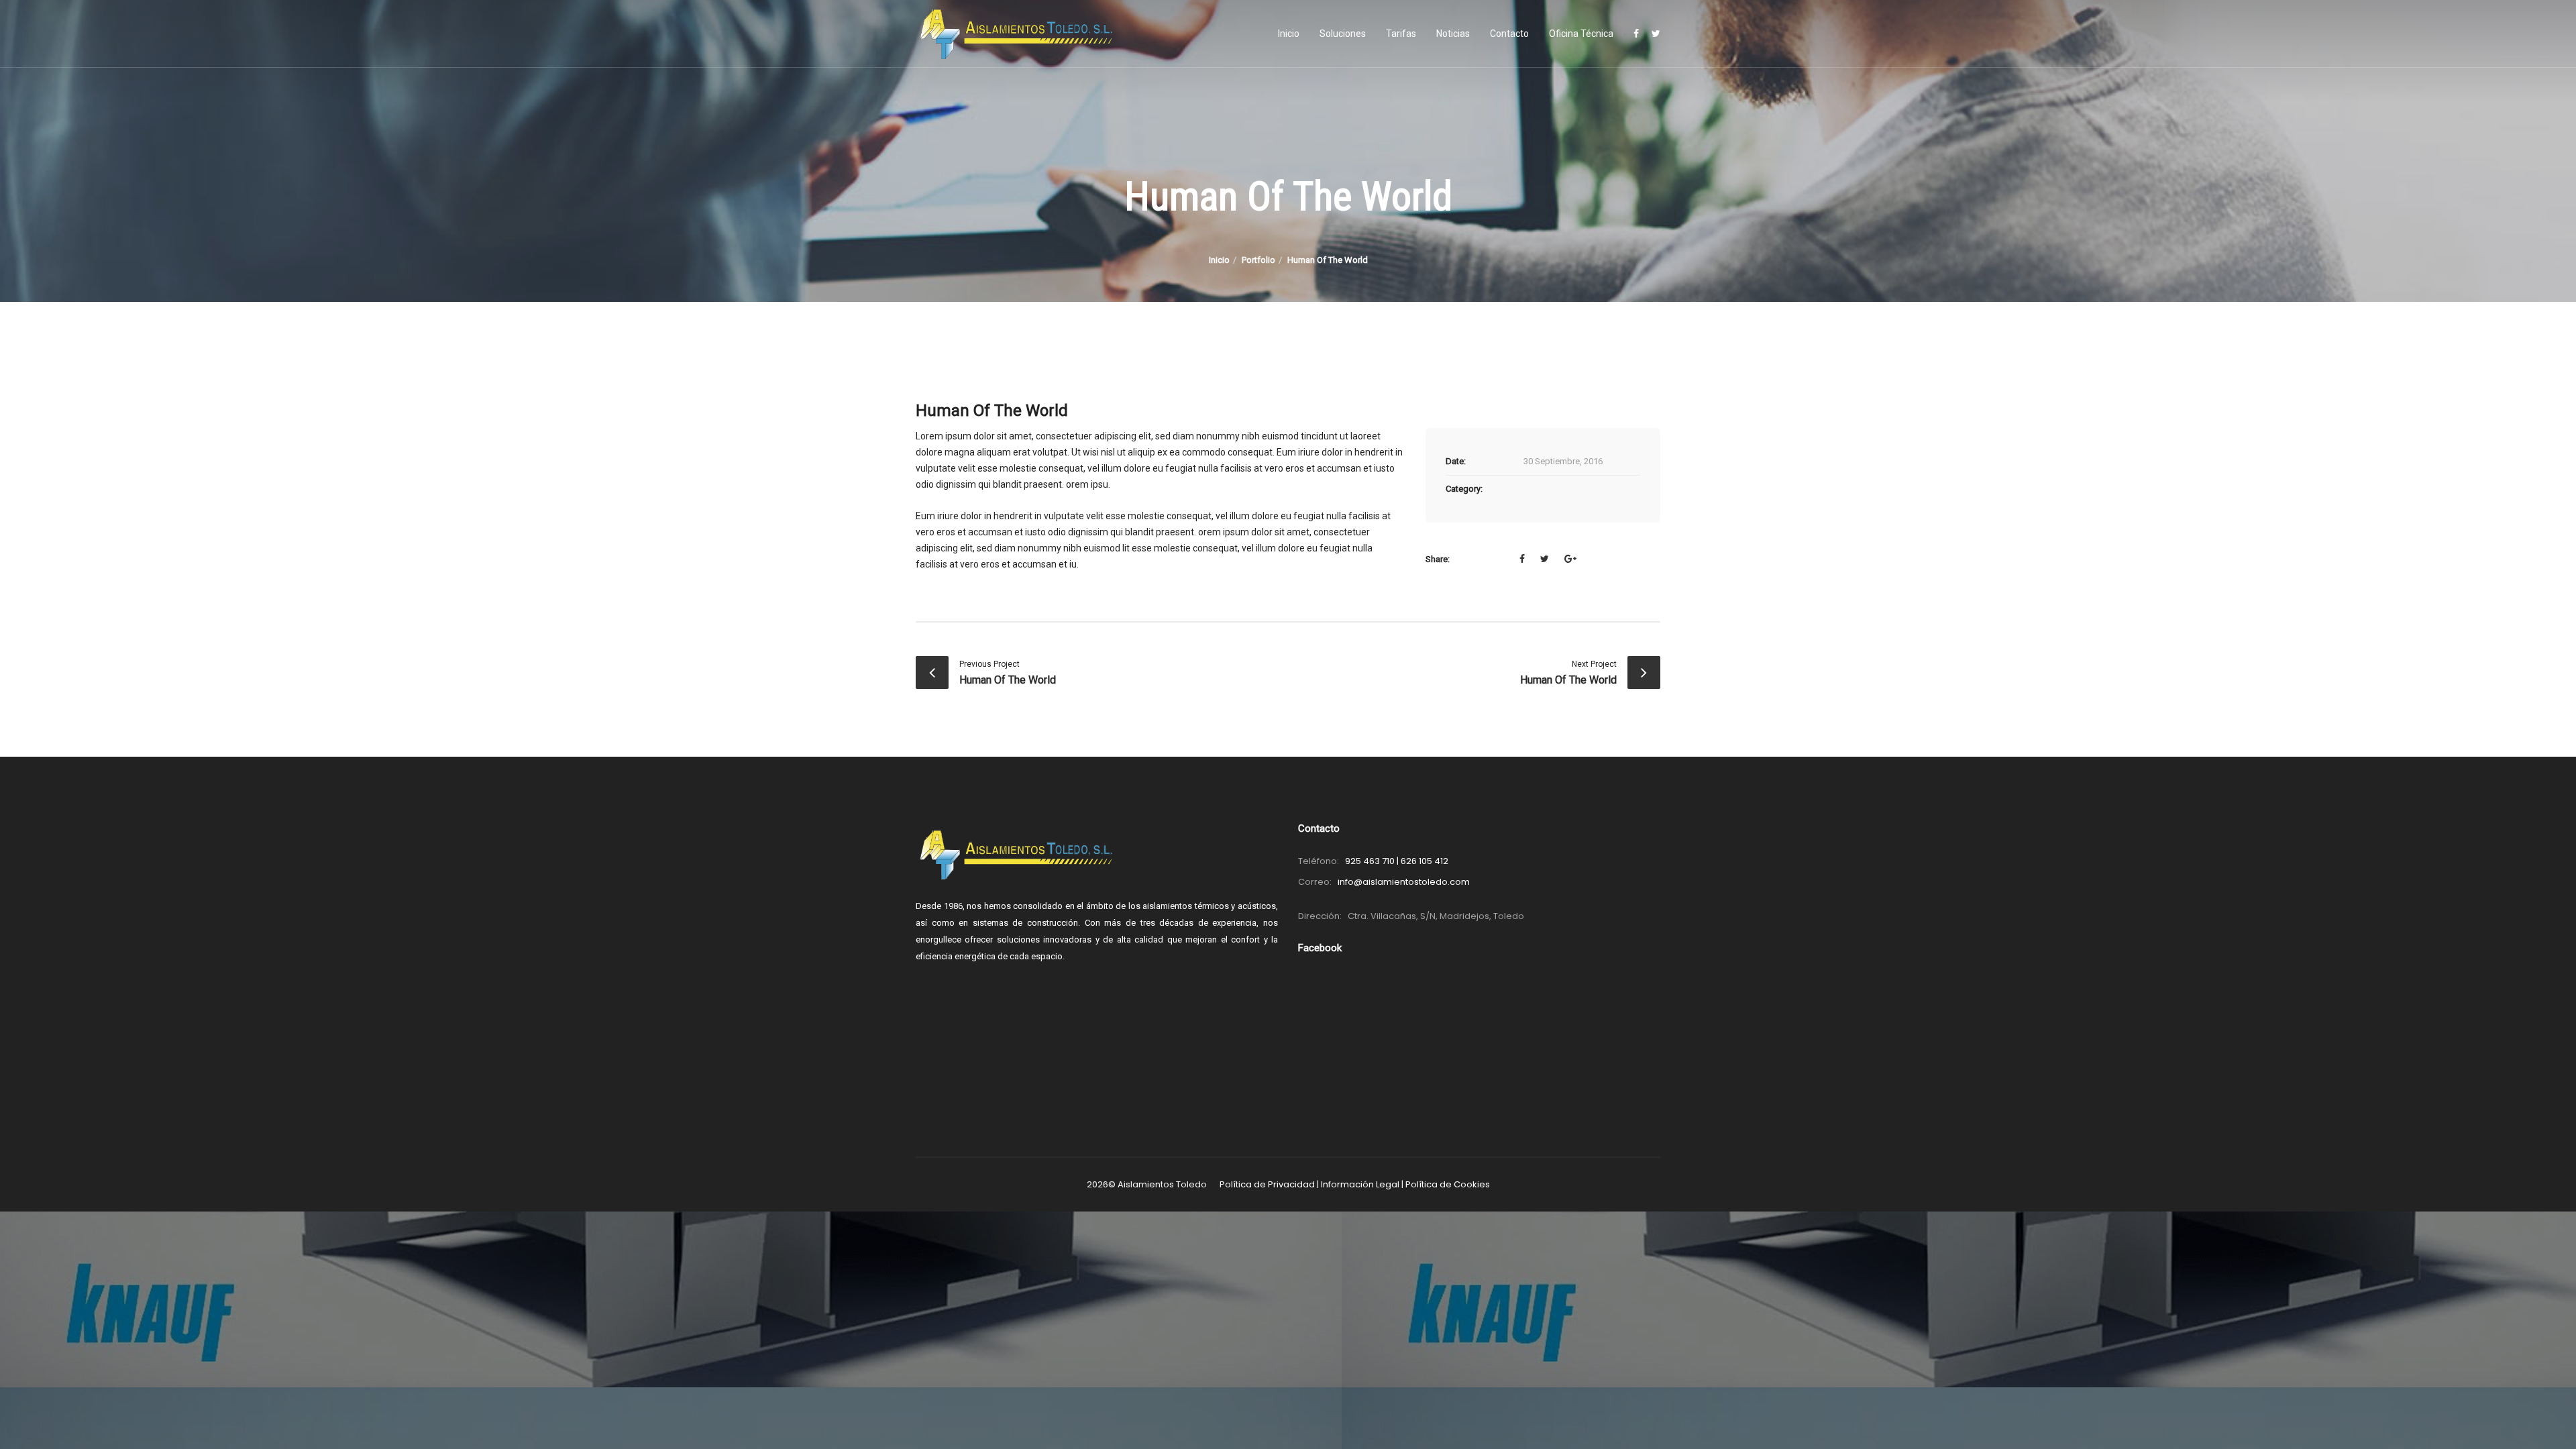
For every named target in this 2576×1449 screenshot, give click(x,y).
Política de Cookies (1448, 1184)
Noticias (1453, 34)
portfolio (1258, 260)
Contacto (1509, 34)
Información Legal (1360, 1184)
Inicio (1289, 34)
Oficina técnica (1581, 34)
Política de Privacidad (1267, 1184)
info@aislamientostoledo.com (1404, 882)
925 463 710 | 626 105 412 (1397, 861)
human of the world (1008, 680)
